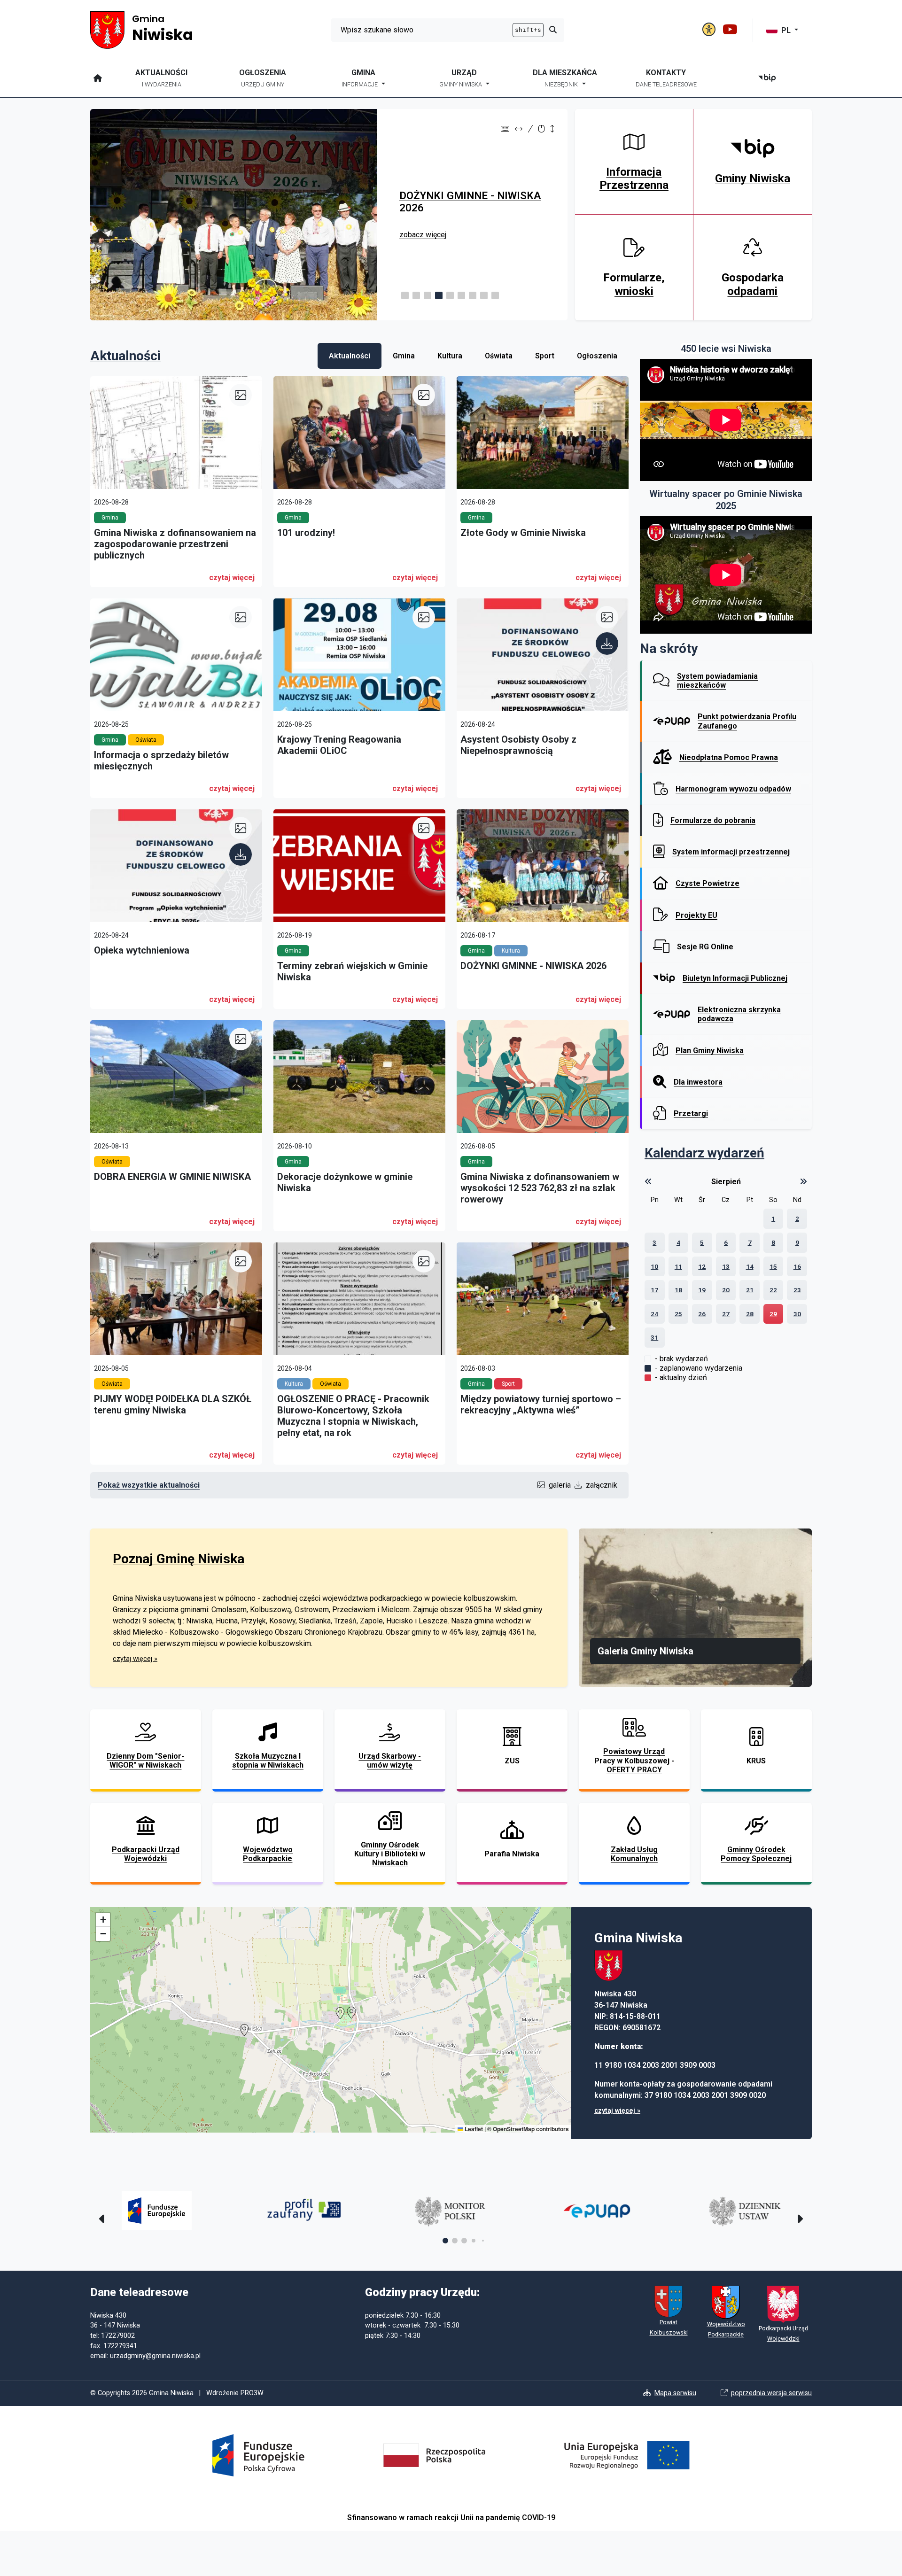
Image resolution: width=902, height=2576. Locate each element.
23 (797, 1290)
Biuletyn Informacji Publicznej (735, 978)
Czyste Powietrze (708, 883)
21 (750, 1290)
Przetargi (691, 1113)
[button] (405, 295)
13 (726, 1266)
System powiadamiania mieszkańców (717, 681)
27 (726, 1314)
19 (702, 1290)
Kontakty (666, 78)
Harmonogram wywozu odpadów (733, 789)
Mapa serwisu (675, 2393)
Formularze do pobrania (713, 820)
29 (773, 1314)
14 (750, 1266)
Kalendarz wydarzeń (704, 1153)
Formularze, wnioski (634, 284)
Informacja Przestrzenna (634, 179)
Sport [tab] (545, 356)
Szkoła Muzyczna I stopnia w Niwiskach (268, 1761)
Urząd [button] (461, 78)
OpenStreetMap (514, 2129)
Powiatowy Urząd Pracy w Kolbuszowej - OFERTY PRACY (634, 1760)
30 (797, 1314)
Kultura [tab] (450, 356)
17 (654, 1290)
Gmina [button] (360, 78)
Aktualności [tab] (350, 356)
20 (726, 1290)
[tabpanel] (359, 932)
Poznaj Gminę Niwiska (179, 1559)
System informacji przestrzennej (731, 852)
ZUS (512, 1761)
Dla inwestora (698, 1082)
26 (702, 1314)
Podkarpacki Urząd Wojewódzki (146, 1854)
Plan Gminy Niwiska (710, 1051)
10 (654, 1266)
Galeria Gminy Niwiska (645, 1651)
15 (773, 1266)
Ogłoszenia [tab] (597, 356)
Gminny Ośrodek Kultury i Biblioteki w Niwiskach (390, 1854)
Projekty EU (696, 915)
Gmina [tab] (404, 356)
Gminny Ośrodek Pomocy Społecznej (756, 1854)
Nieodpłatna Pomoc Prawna (729, 757)
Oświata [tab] (499, 356)
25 (678, 1314)
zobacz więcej (423, 235)
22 (773, 1290)
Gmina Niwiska (638, 1938)
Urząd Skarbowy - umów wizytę (390, 1761)
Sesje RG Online (705, 947)
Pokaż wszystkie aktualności (149, 1485)
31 (654, 1337)
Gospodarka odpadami (753, 284)
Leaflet (473, 2129)
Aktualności (161, 78)
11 (678, 1266)
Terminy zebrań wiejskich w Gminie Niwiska (465, 202)
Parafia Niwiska (512, 1854)
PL (787, 30)
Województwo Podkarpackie (268, 1854)
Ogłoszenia (263, 78)
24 (654, 1314)
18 (678, 1290)
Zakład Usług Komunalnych (634, 1854)
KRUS (756, 1761)
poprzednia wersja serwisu (771, 2393)
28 (750, 1314)
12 (702, 1266)
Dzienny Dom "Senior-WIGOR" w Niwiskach (145, 1761)
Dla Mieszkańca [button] (565, 78)
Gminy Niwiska (753, 178)
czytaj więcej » (135, 1659)
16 (797, 1266)
